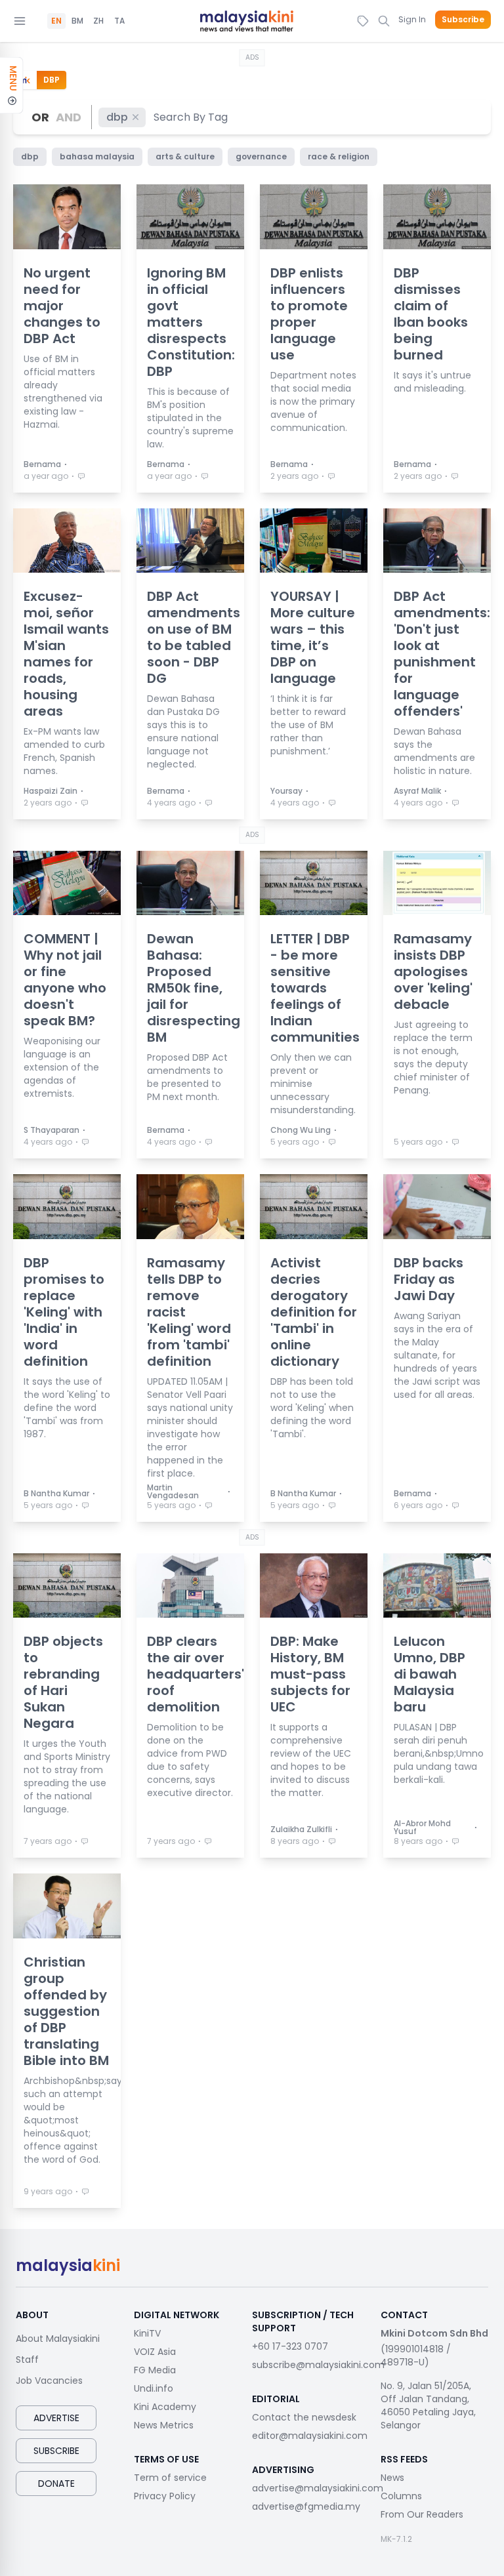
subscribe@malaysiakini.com (318, 2365)
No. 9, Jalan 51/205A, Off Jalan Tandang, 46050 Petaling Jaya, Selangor (428, 2405)
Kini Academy (165, 2407)
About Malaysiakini (58, 2339)
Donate (56, 2484)
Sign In (412, 19)
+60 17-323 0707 (290, 2346)
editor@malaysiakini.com (310, 2436)
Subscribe (463, 20)
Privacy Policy (165, 2496)
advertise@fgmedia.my (306, 2506)
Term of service (170, 2478)
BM (77, 21)
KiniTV (147, 2333)
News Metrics (164, 2425)
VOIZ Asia (155, 2352)
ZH (98, 21)
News (392, 2478)
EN (56, 21)
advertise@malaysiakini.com (318, 2488)
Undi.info (154, 2388)
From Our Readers (422, 2514)
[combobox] (191, 117)
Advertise (56, 2418)
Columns (401, 2496)
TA (119, 21)
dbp (117, 117)
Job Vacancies (49, 2381)
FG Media (155, 2370)
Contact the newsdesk (304, 2417)
